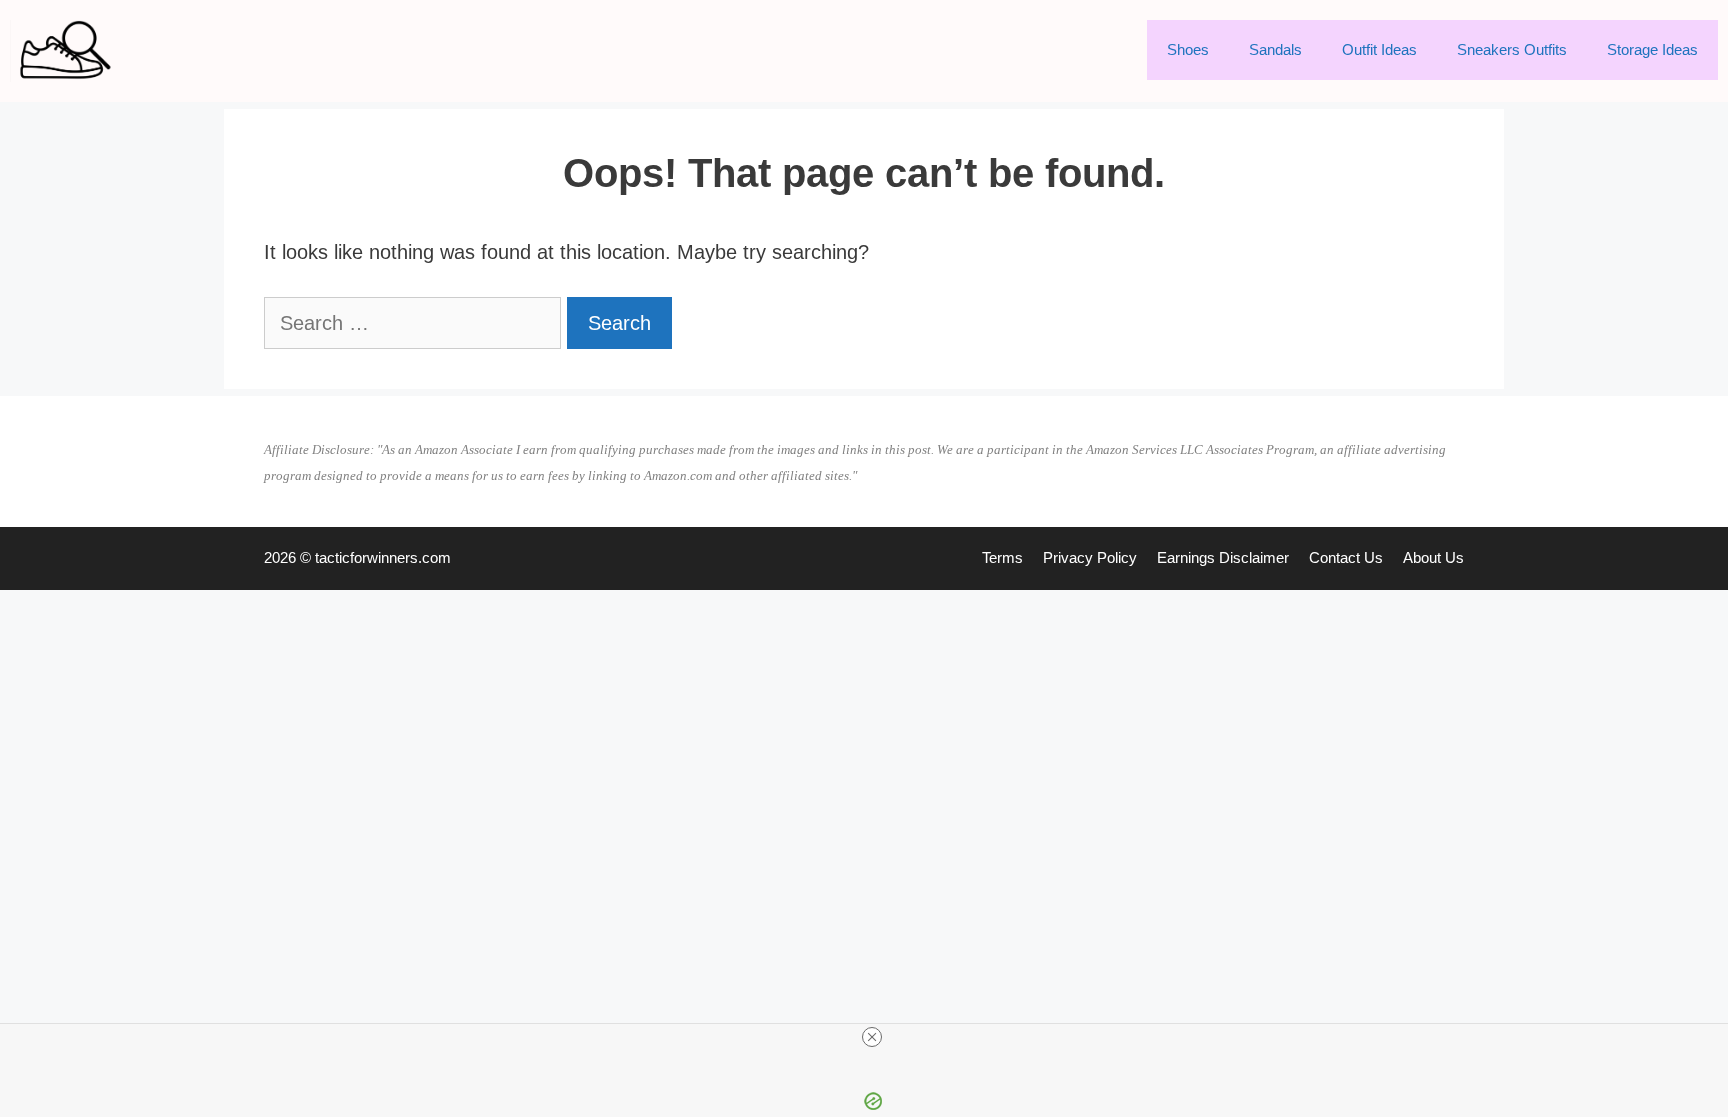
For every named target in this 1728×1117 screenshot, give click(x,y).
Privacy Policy (1090, 557)
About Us (1433, 557)
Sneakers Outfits (1512, 49)
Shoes (1188, 49)
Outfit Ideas (1379, 49)
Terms (1002, 557)
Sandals (1275, 49)
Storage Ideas (1652, 49)
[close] (872, 1037)
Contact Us (1346, 557)
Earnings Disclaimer (1223, 557)
